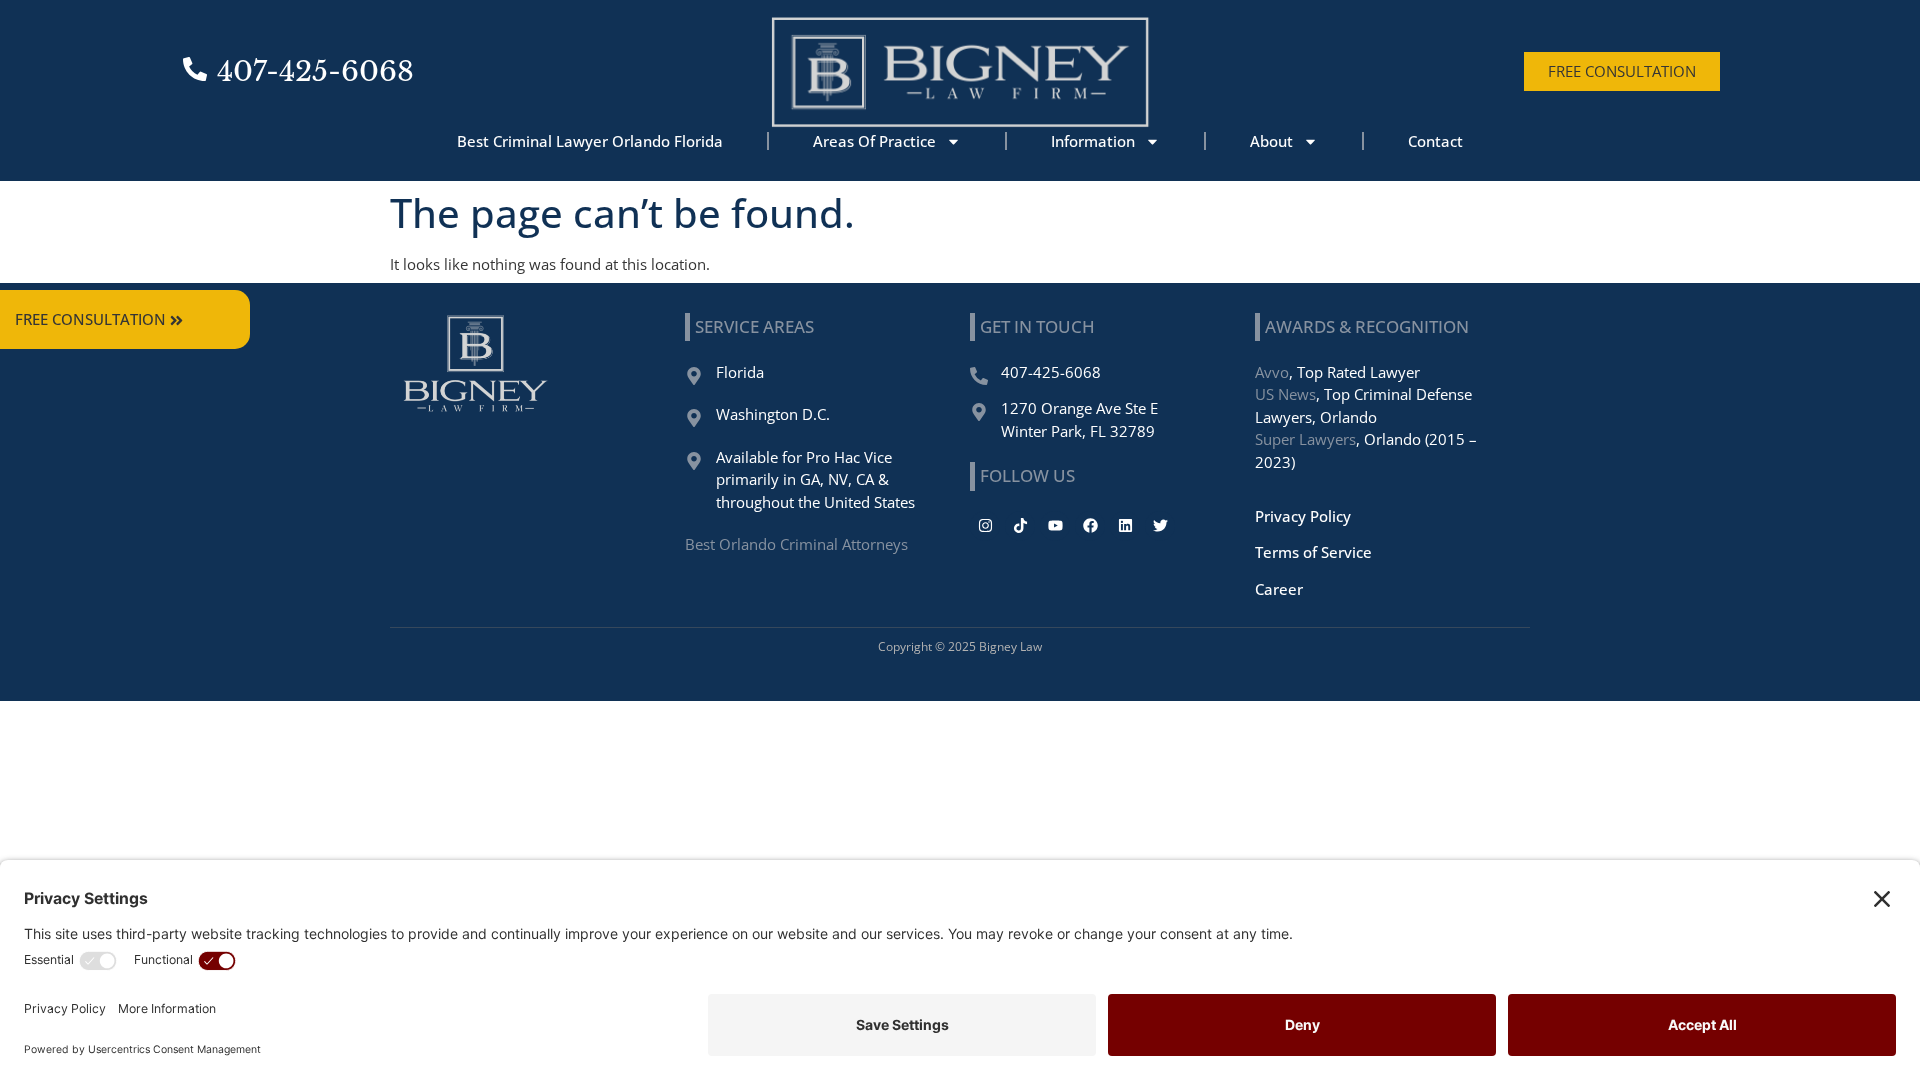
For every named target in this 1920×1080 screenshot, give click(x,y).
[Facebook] (1090, 526)
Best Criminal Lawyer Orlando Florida (590, 141)
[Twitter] (1160, 526)
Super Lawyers (1305, 439)
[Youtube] (1055, 526)
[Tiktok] (1020, 526)
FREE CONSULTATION (90, 319)
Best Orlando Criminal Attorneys (796, 544)
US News (1285, 394)
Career (1279, 589)
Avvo (1272, 372)
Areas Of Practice (874, 141)
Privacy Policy (1303, 516)
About (1271, 141)
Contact (1435, 141)
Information (1093, 141)
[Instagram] (985, 526)
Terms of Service (1313, 552)
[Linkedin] (1125, 526)
